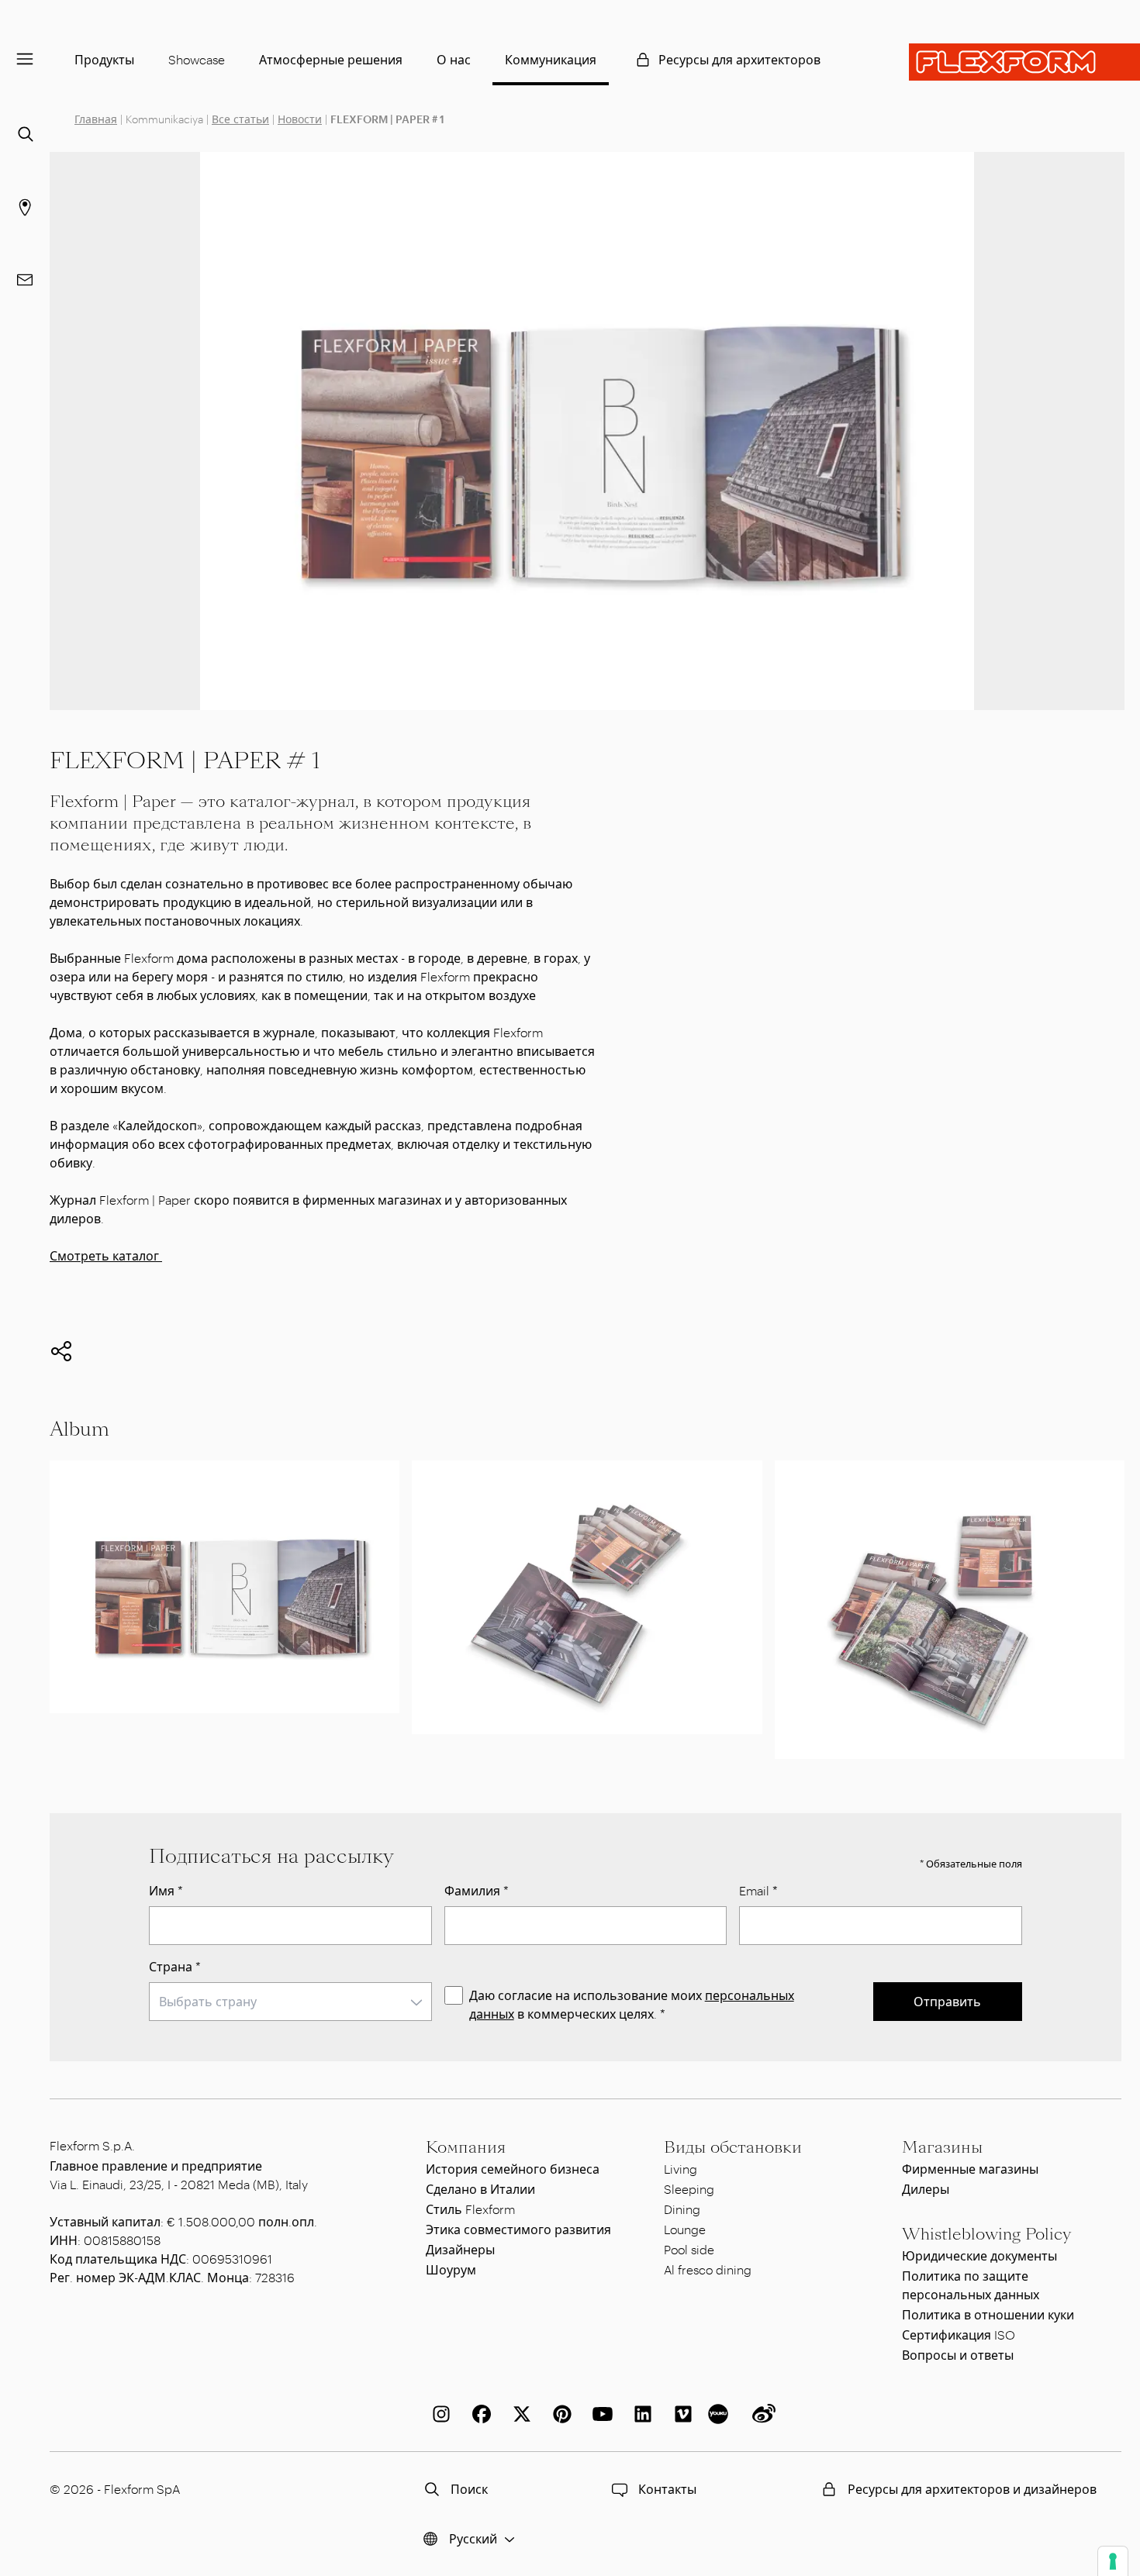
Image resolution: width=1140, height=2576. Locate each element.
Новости (300, 119)
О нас (454, 59)
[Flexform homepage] (1024, 62)
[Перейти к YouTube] (599, 2414)
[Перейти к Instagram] (438, 2414)
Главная (96, 119)
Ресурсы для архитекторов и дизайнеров (972, 2489)
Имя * (166, 1890)
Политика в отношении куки (988, 2314)
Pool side (689, 2249)
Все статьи (240, 119)
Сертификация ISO (959, 2335)
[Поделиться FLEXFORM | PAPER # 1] (61, 1351)
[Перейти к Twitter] (519, 2414)
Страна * (175, 1966)
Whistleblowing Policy (986, 2234)
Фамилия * (477, 1890)
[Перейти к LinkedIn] (640, 2414)
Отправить (947, 2001)
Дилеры (926, 2189)
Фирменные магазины (970, 2169)
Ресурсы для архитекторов (739, 59)
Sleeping (689, 2189)
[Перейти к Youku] (720, 2414)
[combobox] (290, 2002)
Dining (682, 2209)
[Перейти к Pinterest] (559, 2414)
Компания (466, 2147)
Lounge (685, 2229)
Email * (758, 1890)
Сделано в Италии (480, 2189)
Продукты (104, 59)
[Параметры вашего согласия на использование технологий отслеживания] (1113, 2561)
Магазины (942, 2147)
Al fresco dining (708, 2269)
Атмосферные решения (331, 59)
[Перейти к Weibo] (761, 2414)
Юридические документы (979, 2255)
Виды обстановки (733, 2147)
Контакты (667, 2489)
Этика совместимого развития (518, 2229)
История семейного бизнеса (513, 2169)
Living (681, 2169)
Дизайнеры (460, 2249)
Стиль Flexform (470, 2209)
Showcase (197, 59)
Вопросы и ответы (958, 2355)
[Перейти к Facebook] (478, 2414)
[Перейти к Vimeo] (680, 2414)
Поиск (469, 2489)
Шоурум (451, 2269)
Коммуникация (551, 59)
